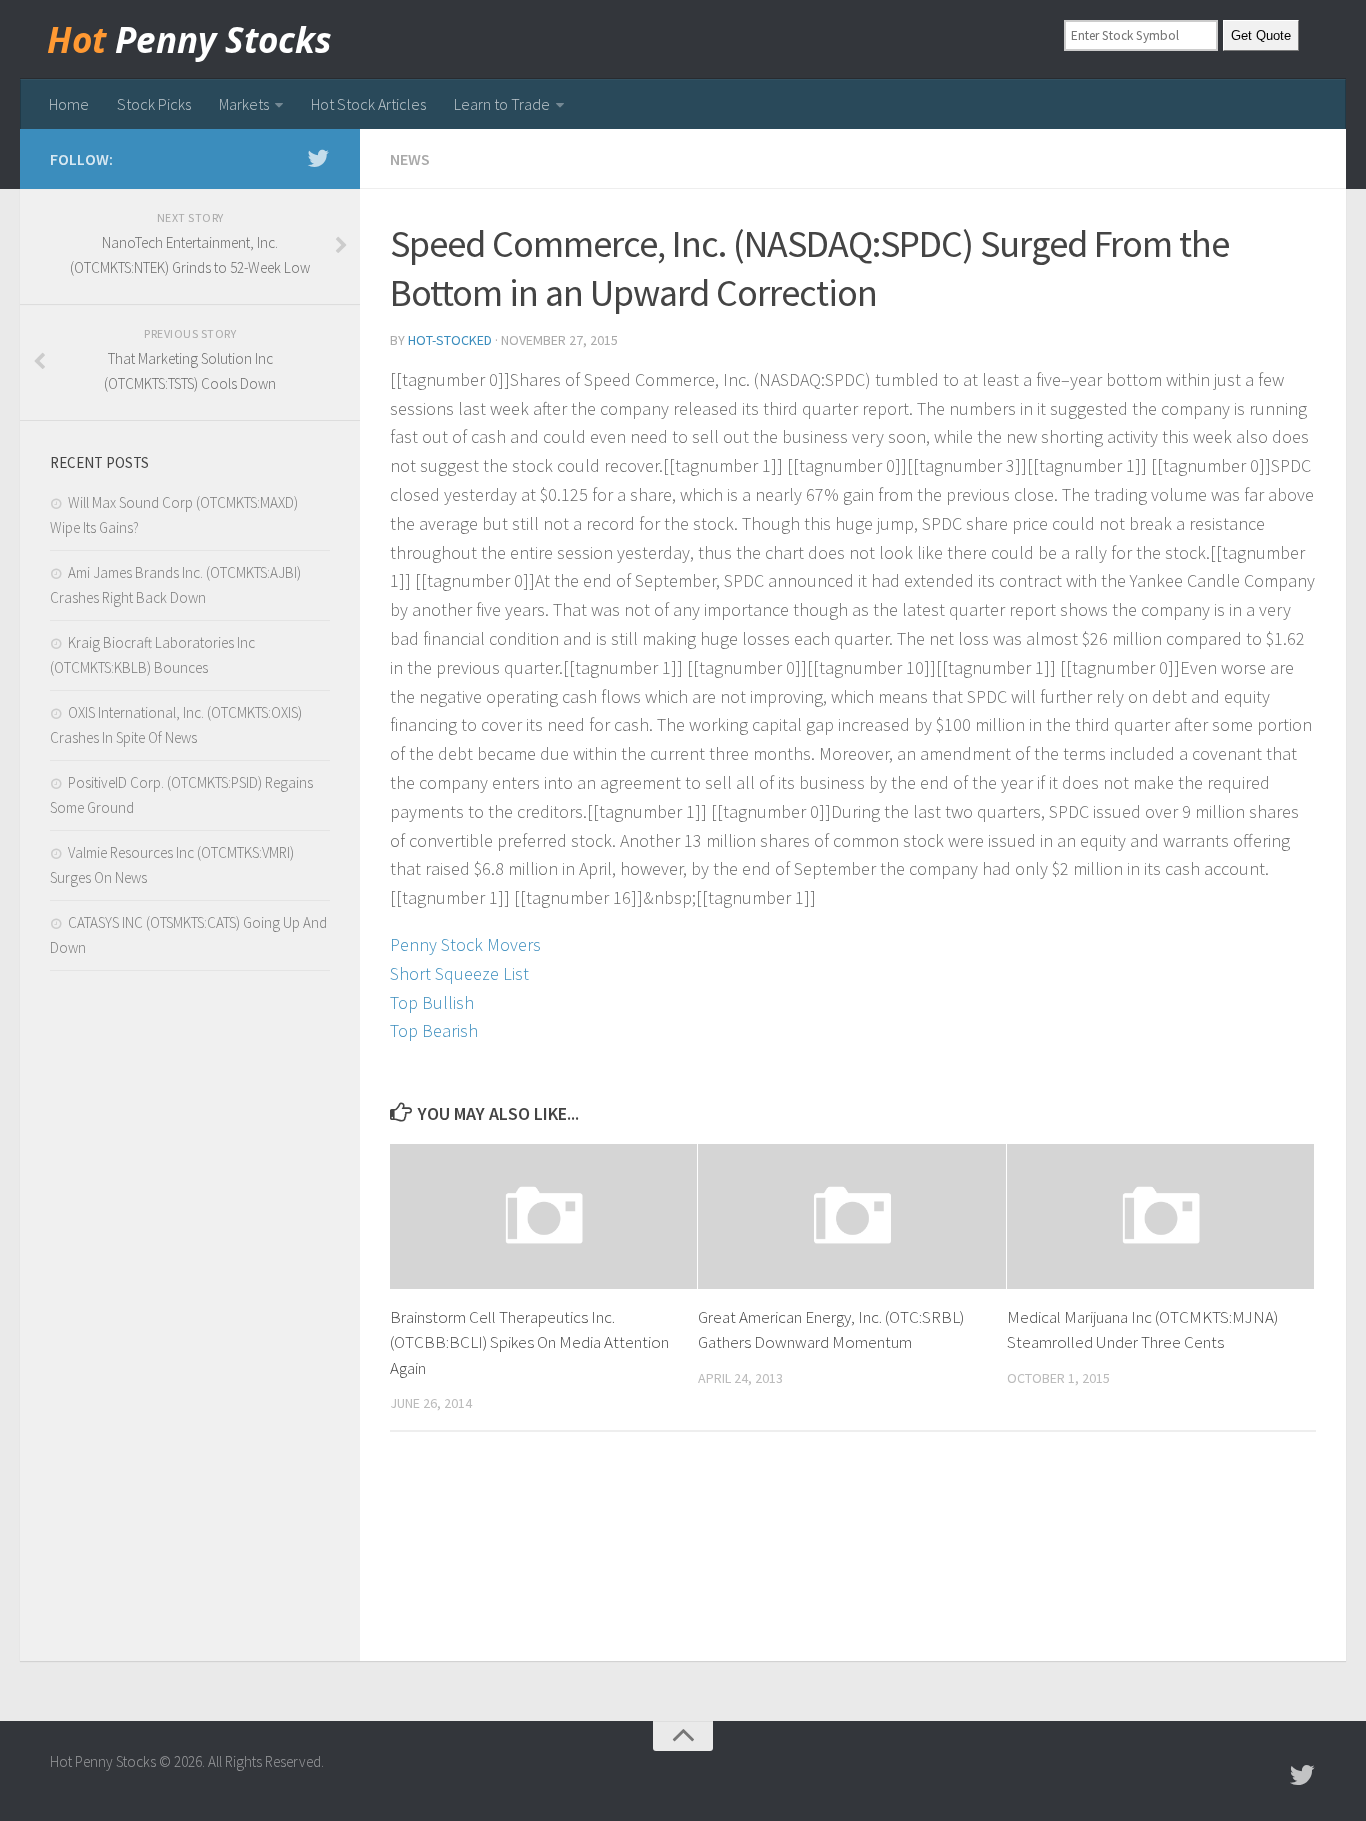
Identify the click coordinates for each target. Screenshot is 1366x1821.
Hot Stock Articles (368, 104)
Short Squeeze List (459, 973)
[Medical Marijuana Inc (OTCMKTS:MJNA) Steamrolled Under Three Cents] (1160, 1216)
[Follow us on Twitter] (318, 158)
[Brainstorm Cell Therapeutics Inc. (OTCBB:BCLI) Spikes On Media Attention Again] (543, 1216)
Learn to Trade (502, 104)
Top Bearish (434, 1030)
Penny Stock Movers (465, 944)
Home (69, 104)
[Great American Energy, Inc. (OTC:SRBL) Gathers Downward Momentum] (851, 1216)
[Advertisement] (190, 1321)
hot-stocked (450, 340)
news (410, 159)
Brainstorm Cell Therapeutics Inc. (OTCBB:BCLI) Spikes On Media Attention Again (529, 1342)
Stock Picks (154, 104)
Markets (244, 104)
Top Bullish (432, 1002)
